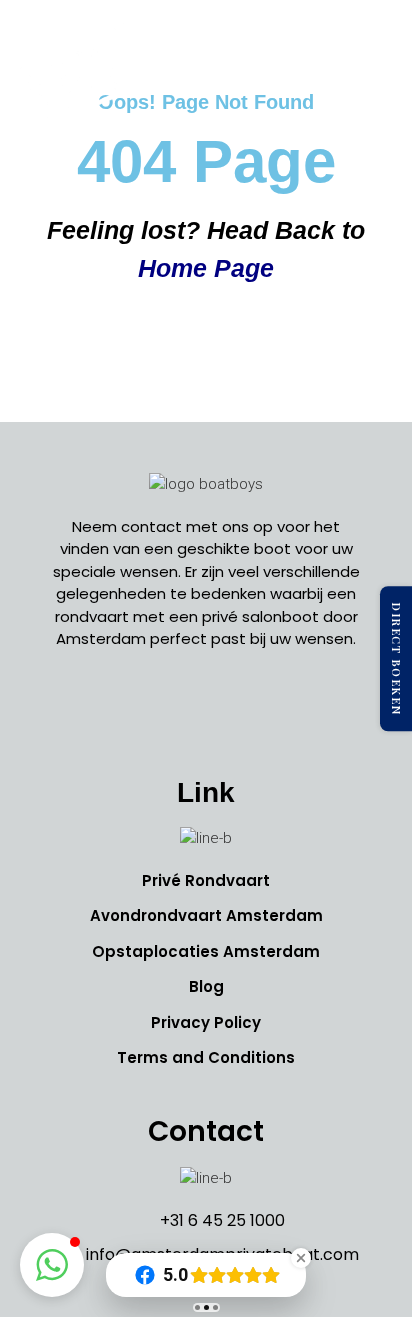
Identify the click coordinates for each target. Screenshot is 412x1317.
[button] (376, 84)
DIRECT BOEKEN (396, 659)
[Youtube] (251, 711)
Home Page (206, 268)
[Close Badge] (301, 1258)
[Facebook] (161, 711)
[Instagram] (206, 711)
